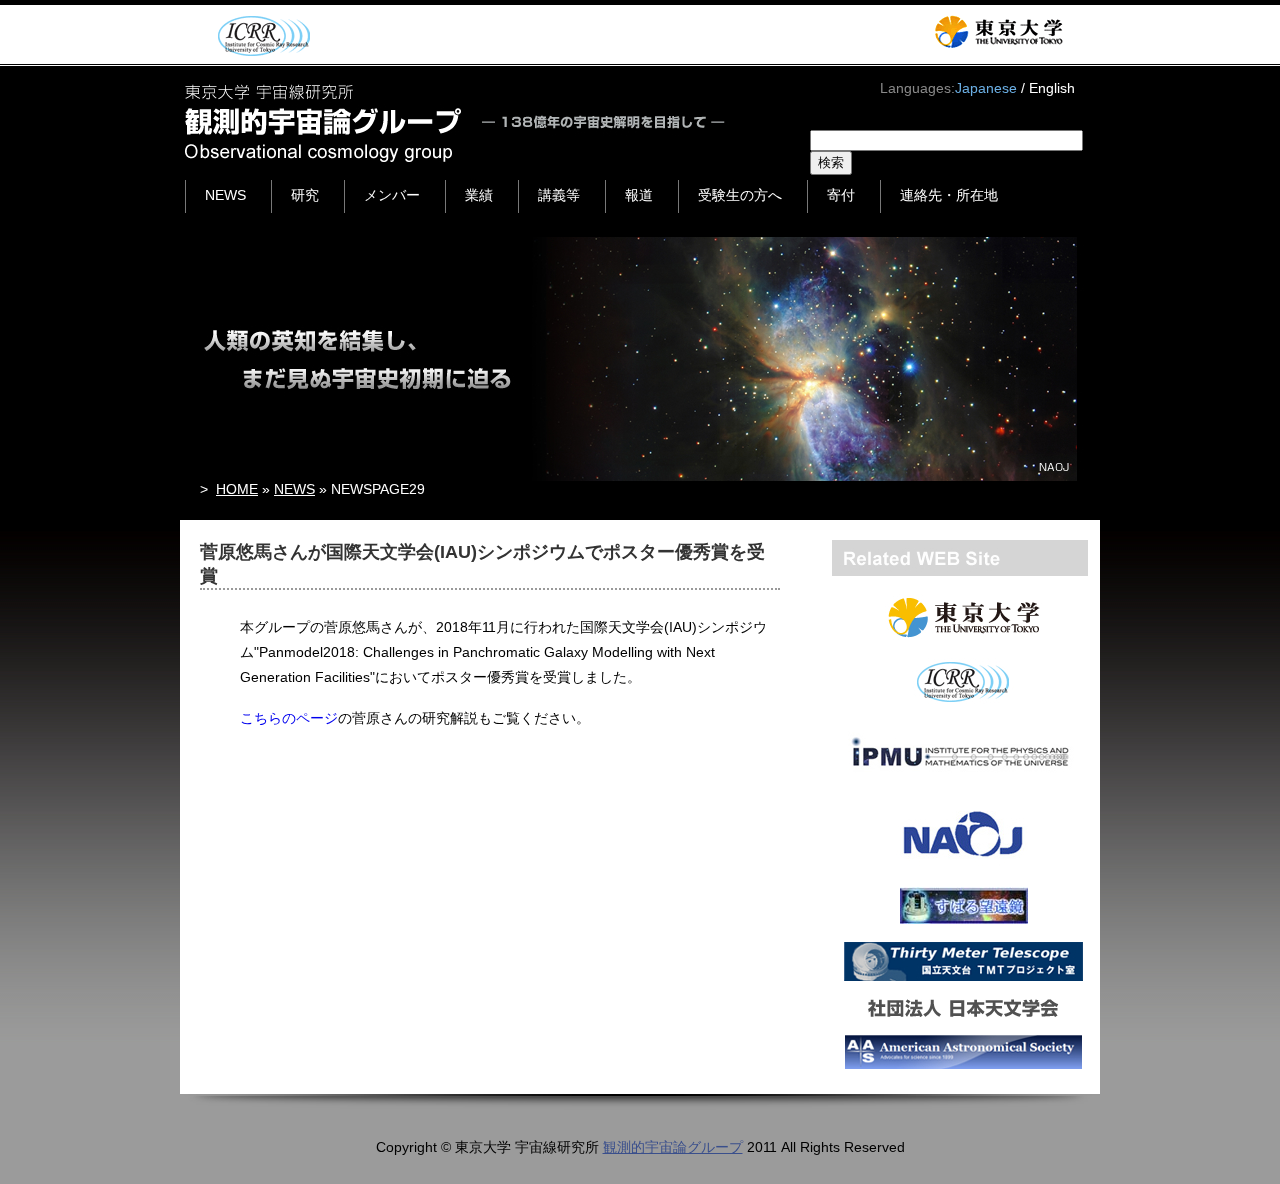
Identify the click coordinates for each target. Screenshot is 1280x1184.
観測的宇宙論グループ (673, 1147)
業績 (479, 195)
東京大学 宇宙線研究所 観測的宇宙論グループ (456, 123)
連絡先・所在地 (949, 195)
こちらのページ (289, 718)
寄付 (841, 195)
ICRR (261, 35)
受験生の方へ (740, 195)
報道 (639, 195)
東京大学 (998, 31)
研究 (305, 195)
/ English (1048, 88)
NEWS (225, 195)
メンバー (392, 195)
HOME (237, 489)
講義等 (559, 195)
